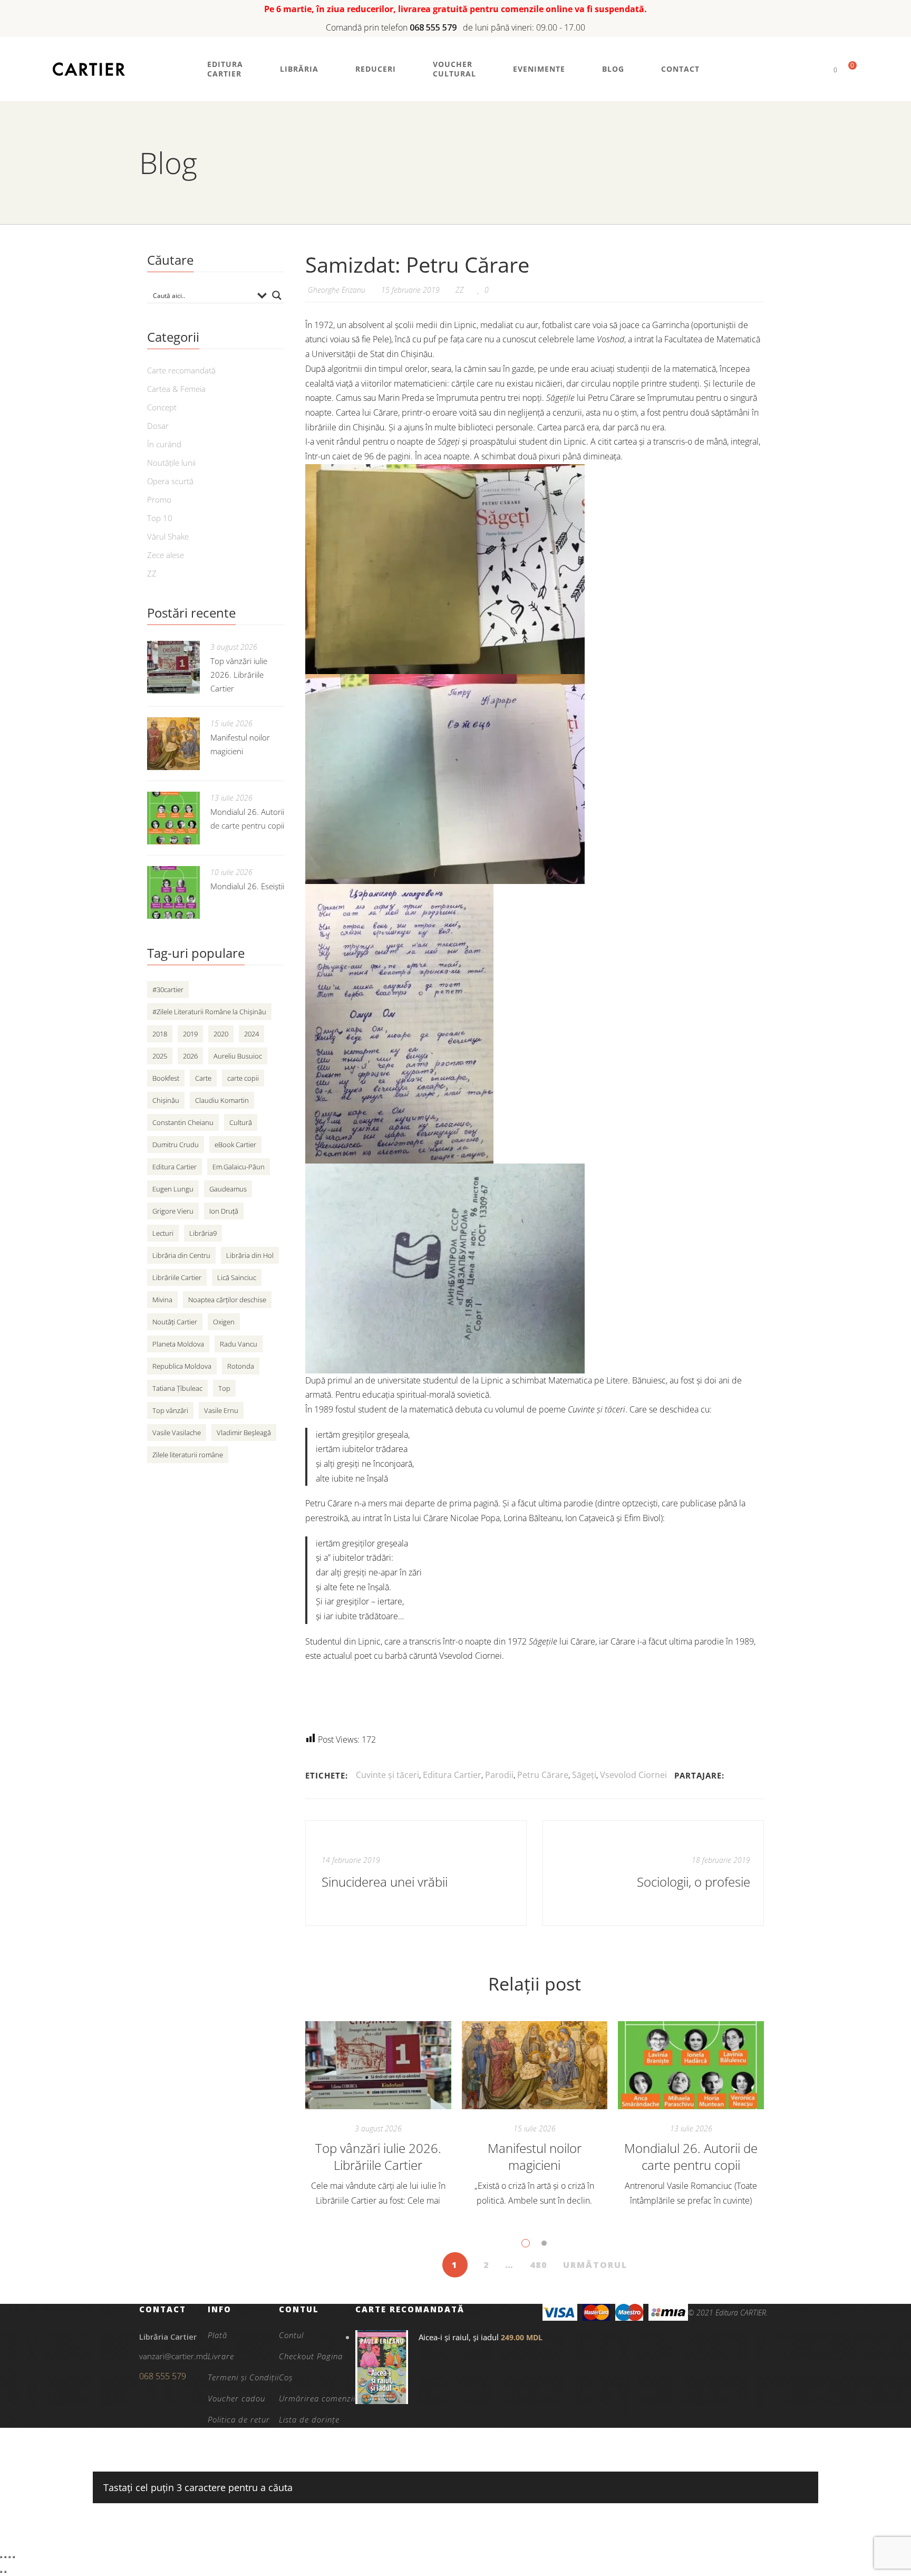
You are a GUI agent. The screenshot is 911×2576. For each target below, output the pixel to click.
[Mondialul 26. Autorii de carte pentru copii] (691, 2065)
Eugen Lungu (173, 1189)
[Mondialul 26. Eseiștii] (173, 892)
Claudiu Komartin (222, 1100)
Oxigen (224, 1322)
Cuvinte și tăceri (387, 1775)
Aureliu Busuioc (238, 1056)
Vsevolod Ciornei (633, 1775)
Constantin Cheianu (183, 1122)
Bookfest (166, 1078)
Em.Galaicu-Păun (239, 1167)
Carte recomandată (181, 370)
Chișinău (166, 1100)
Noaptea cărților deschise (227, 1300)
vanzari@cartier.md (173, 2356)
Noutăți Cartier (175, 1322)
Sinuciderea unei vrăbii (385, 1882)
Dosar (158, 426)
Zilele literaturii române (188, 1455)
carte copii (243, 1078)
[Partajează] (9, 2557)
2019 (190, 1034)
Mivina (162, 1300)
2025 (160, 1056)
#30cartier (168, 989)
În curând (164, 444)
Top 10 (160, 518)
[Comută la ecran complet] (5, 2557)
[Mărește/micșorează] (1, 2557)
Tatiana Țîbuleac (177, 1388)
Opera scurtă (170, 481)
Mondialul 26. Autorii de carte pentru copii (691, 2156)
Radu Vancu (239, 1344)
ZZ (460, 290)
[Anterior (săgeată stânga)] (1, 2572)
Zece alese (166, 555)
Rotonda (241, 1366)
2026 (190, 1056)
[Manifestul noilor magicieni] (535, 2065)
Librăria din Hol (250, 1255)
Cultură (241, 1122)
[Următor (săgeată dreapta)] (5, 2572)
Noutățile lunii (171, 463)
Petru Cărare (543, 1775)
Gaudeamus (228, 1189)
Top (224, 1388)
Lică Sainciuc (237, 1277)
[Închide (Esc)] (14, 2557)
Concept (162, 407)
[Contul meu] (817, 69)
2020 (221, 1034)
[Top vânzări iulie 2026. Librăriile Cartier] (378, 2065)
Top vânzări (170, 1410)
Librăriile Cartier (177, 1277)
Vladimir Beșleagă (244, 1433)
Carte (203, 1078)
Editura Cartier (452, 1775)
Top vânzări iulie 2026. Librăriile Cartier (378, 2156)
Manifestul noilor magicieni (535, 2156)
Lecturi (163, 1233)
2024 (251, 1034)
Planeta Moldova (178, 1344)
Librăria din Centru (181, 1255)
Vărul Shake (168, 536)
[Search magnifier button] (277, 295)
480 (539, 2265)
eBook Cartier (235, 1145)
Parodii (499, 1775)
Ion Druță (224, 1211)
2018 (160, 1034)
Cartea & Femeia (176, 389)
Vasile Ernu (221, 1410)
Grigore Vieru (173, 1211)
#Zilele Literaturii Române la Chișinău (209, 1012)
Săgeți (584, 1775)
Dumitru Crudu (176, 1145)
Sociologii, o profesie (694, 1882)
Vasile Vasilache (177, 1433)
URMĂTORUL (595, 2265)
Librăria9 (203, 1233)
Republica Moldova (182, 1366)
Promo (159, 499)
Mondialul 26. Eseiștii (247, 886)
